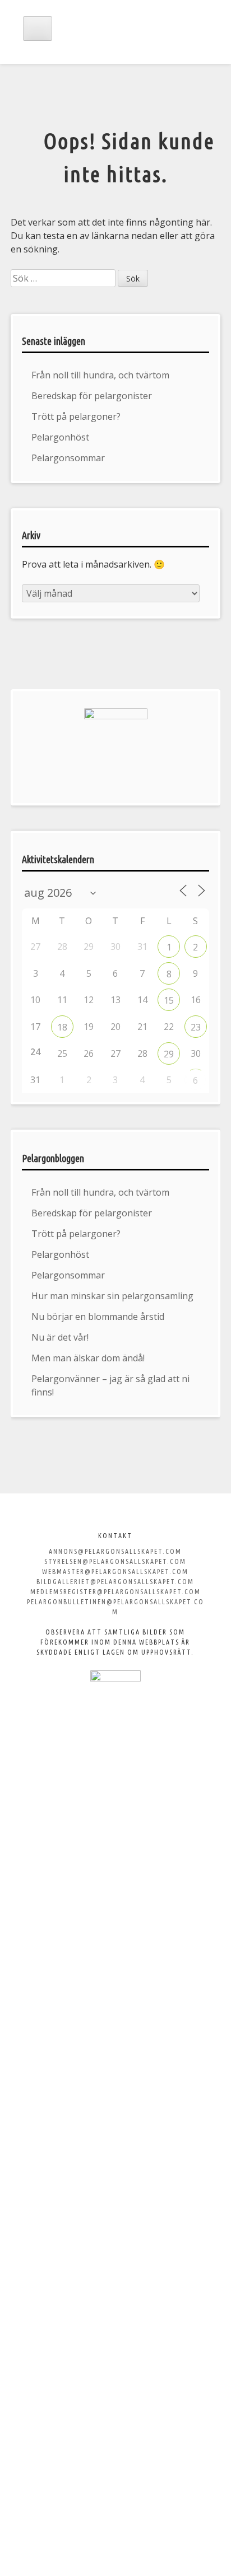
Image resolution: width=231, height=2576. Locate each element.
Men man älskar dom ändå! (88, 1358)
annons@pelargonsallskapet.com (115, 1551)
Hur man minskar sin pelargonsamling (112, 1296)
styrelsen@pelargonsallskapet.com (115, 1561)
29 (169, 1054)
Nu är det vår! (60, 1337)
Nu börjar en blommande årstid (98, 1317)
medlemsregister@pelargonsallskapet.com (115, 1592)
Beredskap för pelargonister (92, 396)
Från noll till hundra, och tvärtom (100, 375)
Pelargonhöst (60, 437)
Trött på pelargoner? (76, 416)
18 (62, 1027)
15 (169, 1000)
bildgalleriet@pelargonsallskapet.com (115, 1582)
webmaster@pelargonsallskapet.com (115, 1572)
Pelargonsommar (68, 458)
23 (196, 1027)
